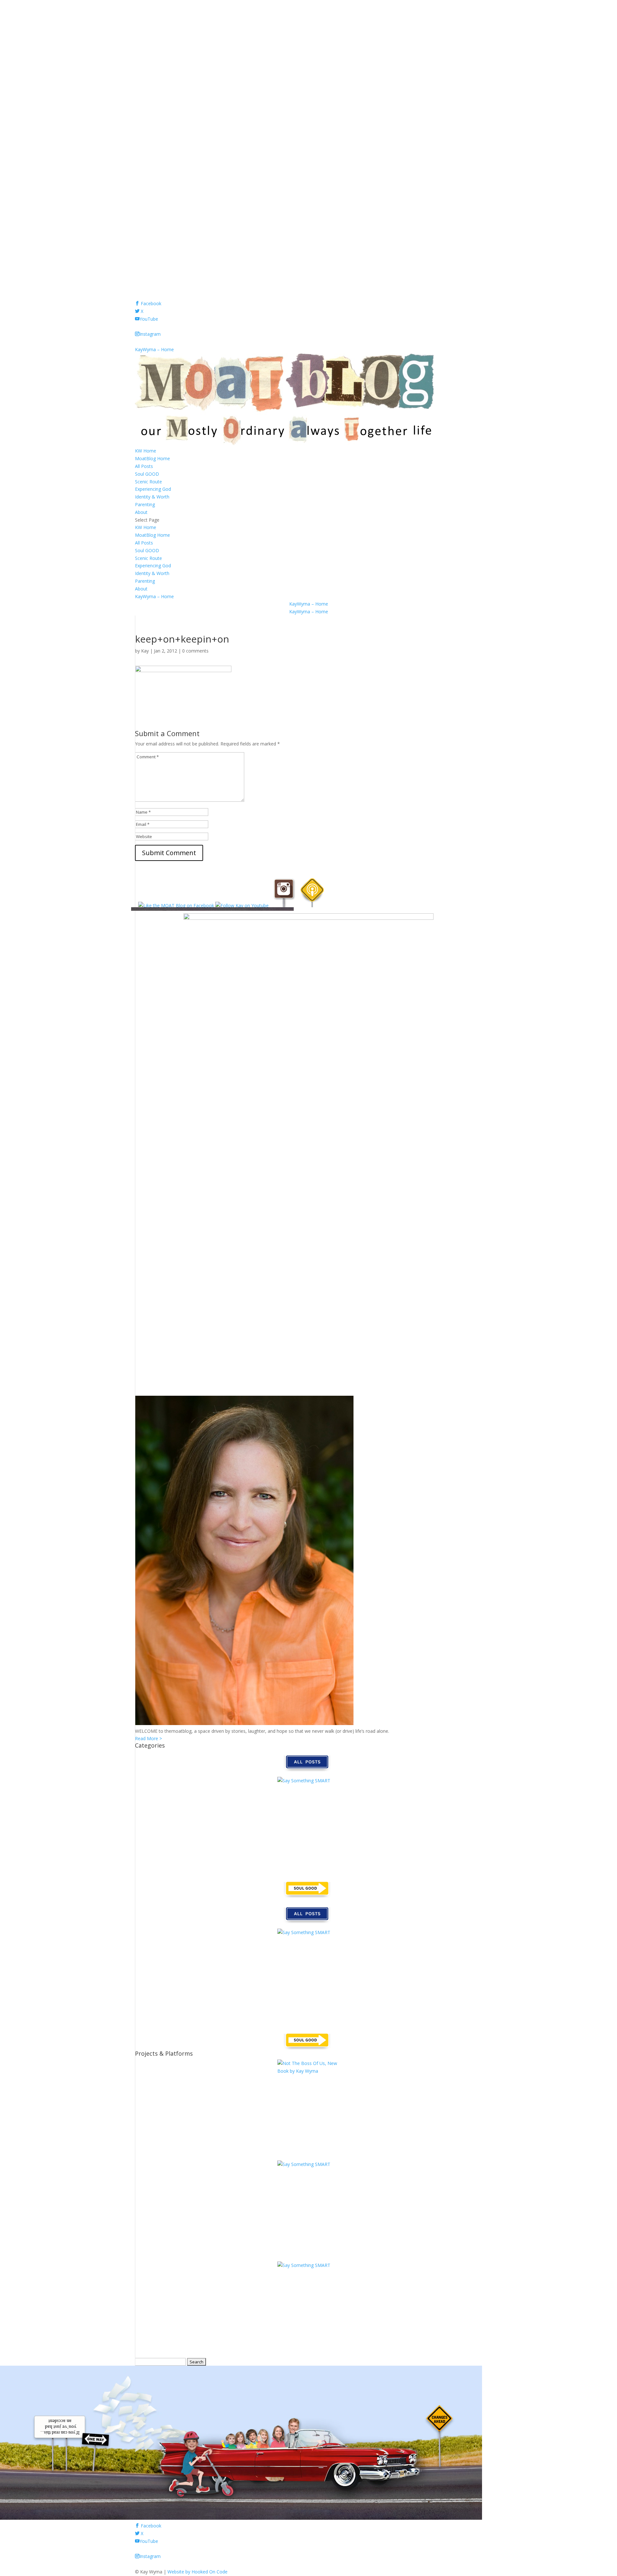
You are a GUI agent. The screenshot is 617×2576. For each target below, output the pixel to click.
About (141, 512)
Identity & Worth (152, 497)
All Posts (144, 466)
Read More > (148, 1738)
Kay (145, 651)
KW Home (146, 451)
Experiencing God (153, 489)
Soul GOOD (147, 474)
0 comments (195, 651)
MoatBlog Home (152, 458)
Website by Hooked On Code (197, 2572)
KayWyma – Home (154, 349)
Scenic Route (148, 482)
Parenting (145, 504)
